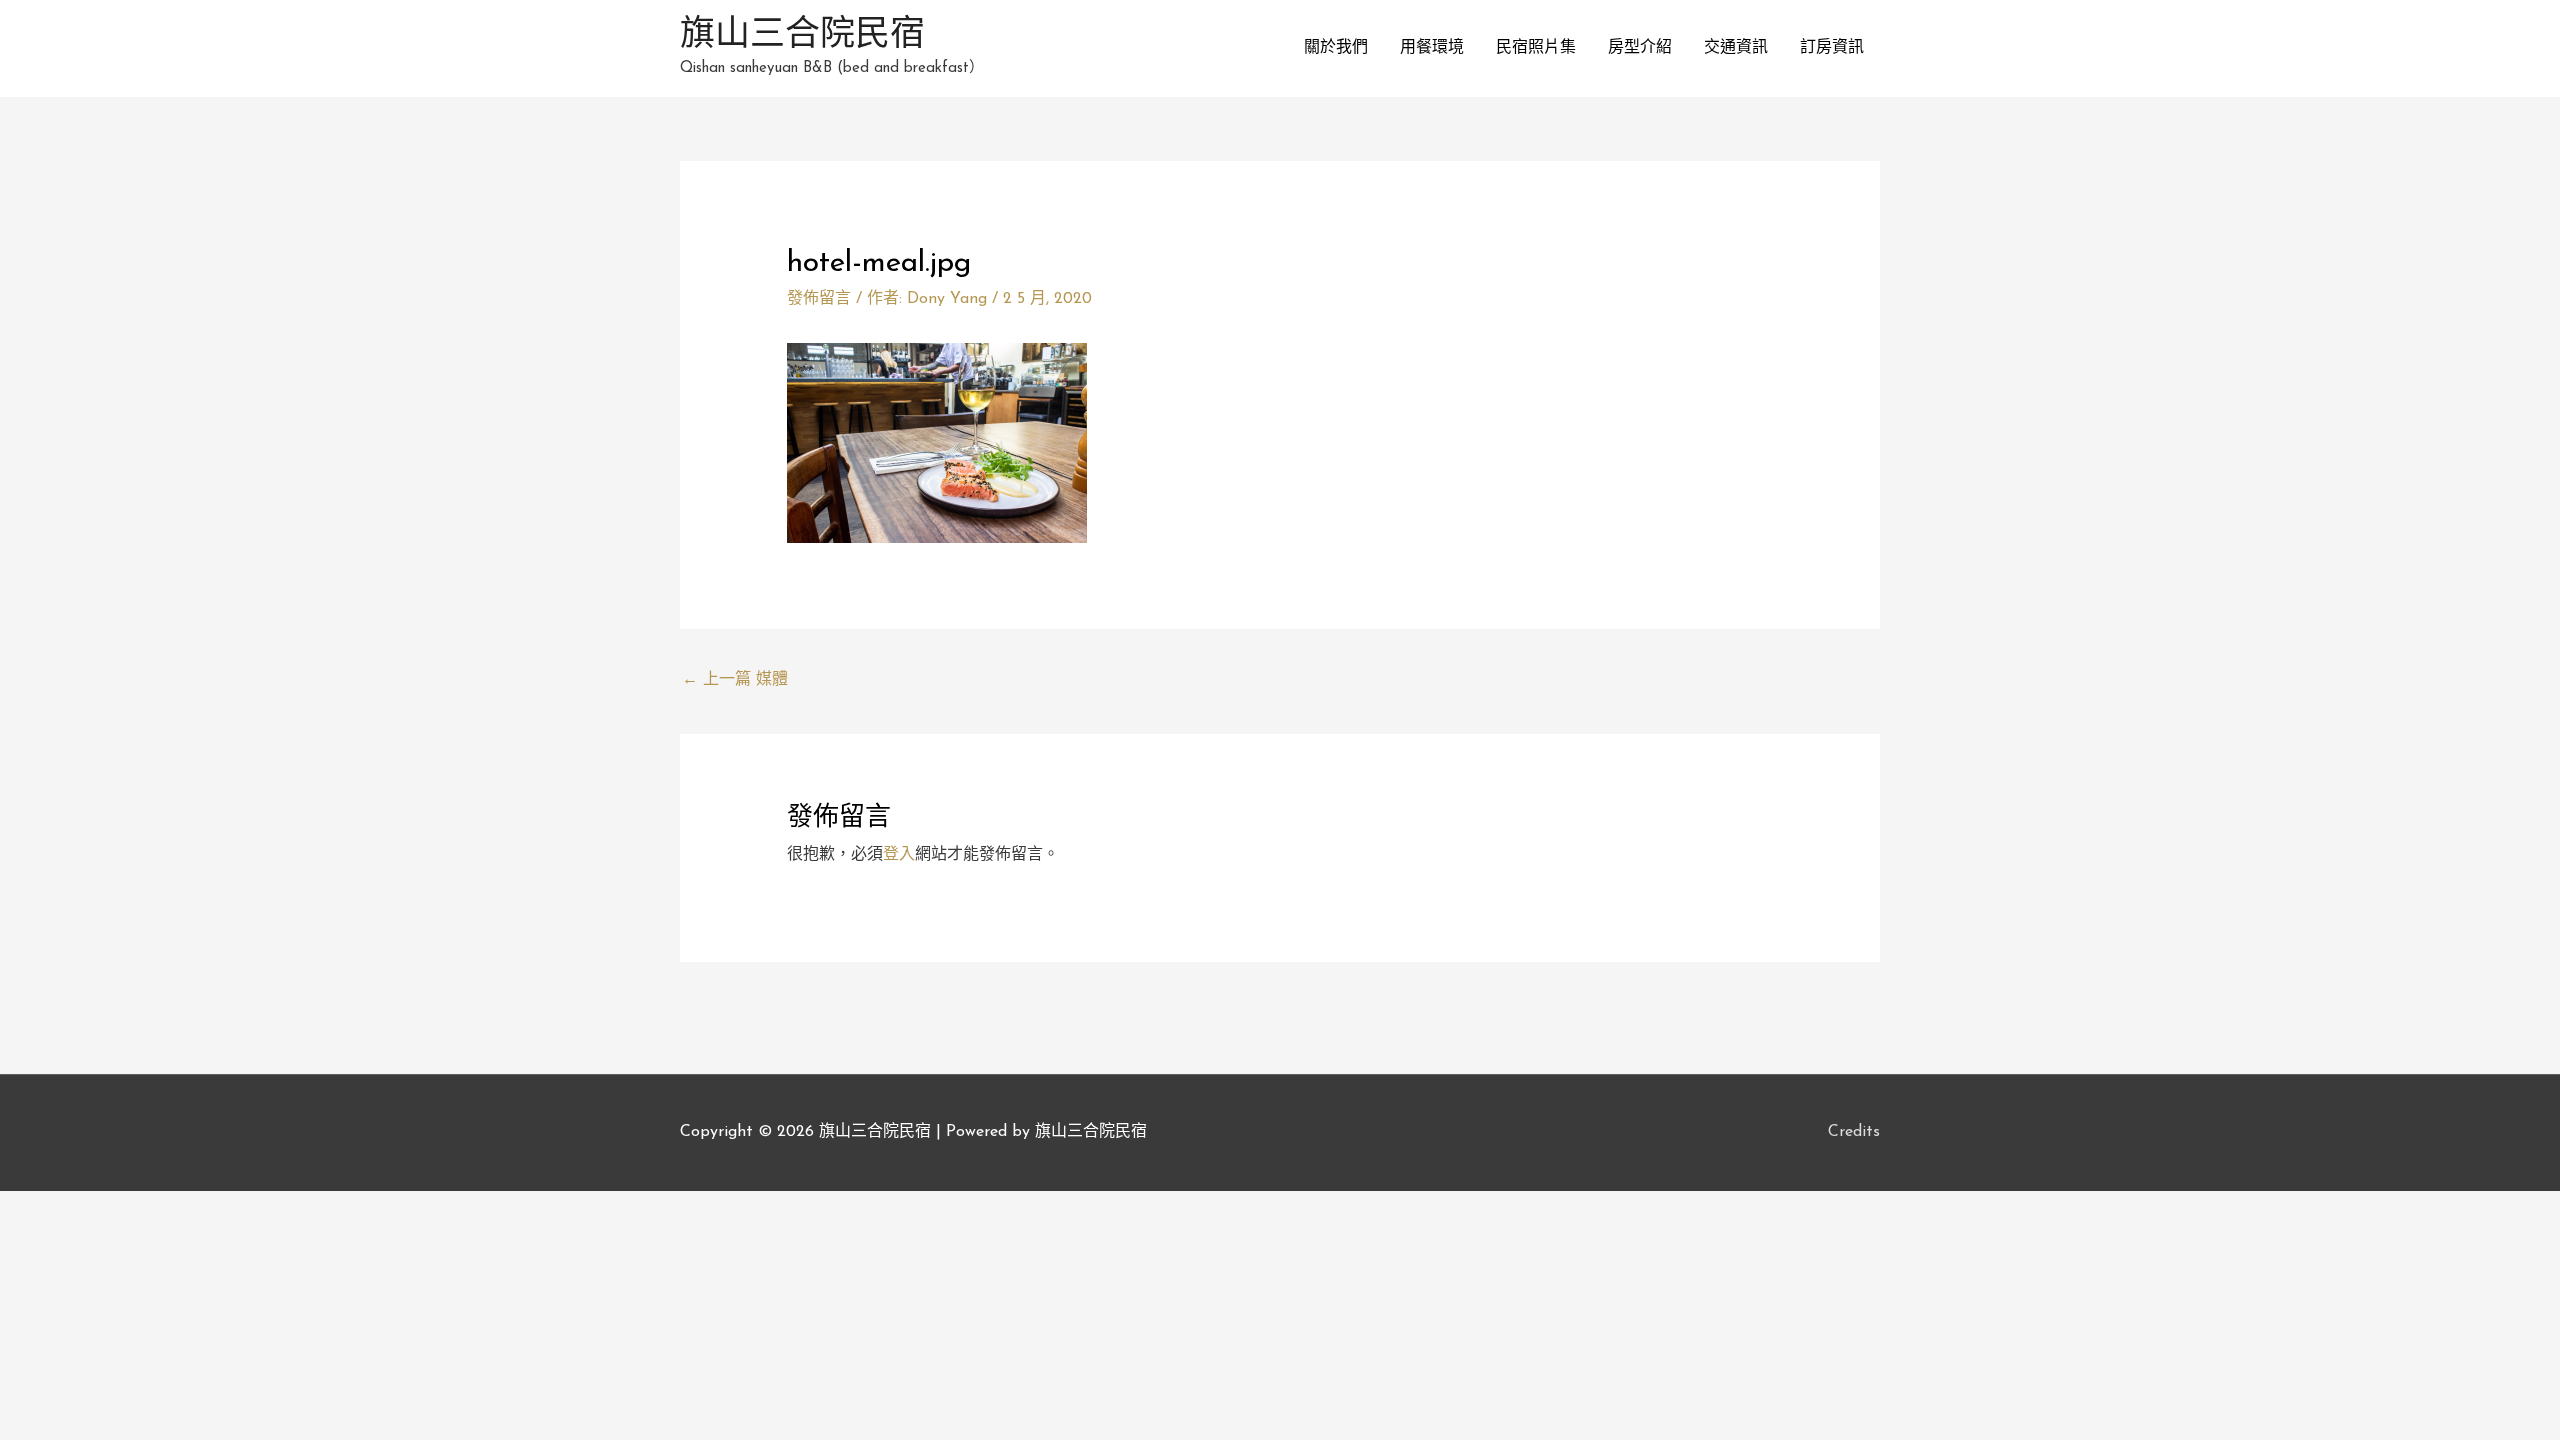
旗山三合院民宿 (802, 36)
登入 (899, 855)
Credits (1854, 1132)
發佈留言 (819, 299)
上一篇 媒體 (735, 680)
